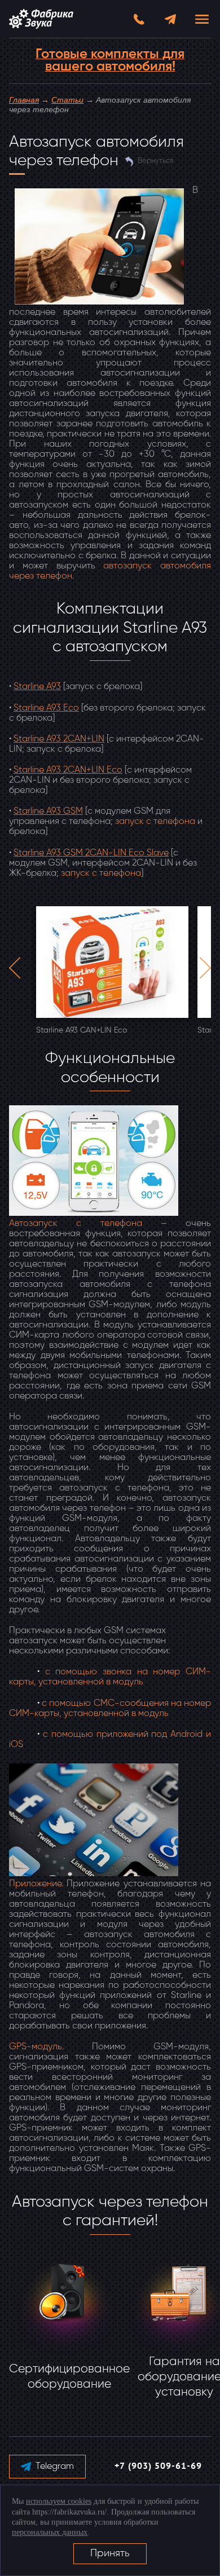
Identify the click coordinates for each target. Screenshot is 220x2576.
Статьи (67, 100)
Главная (24, 100)
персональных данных (50, 2532)
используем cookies (59, 2501)
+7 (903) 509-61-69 (158, 2467)
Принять (110, 2553)
